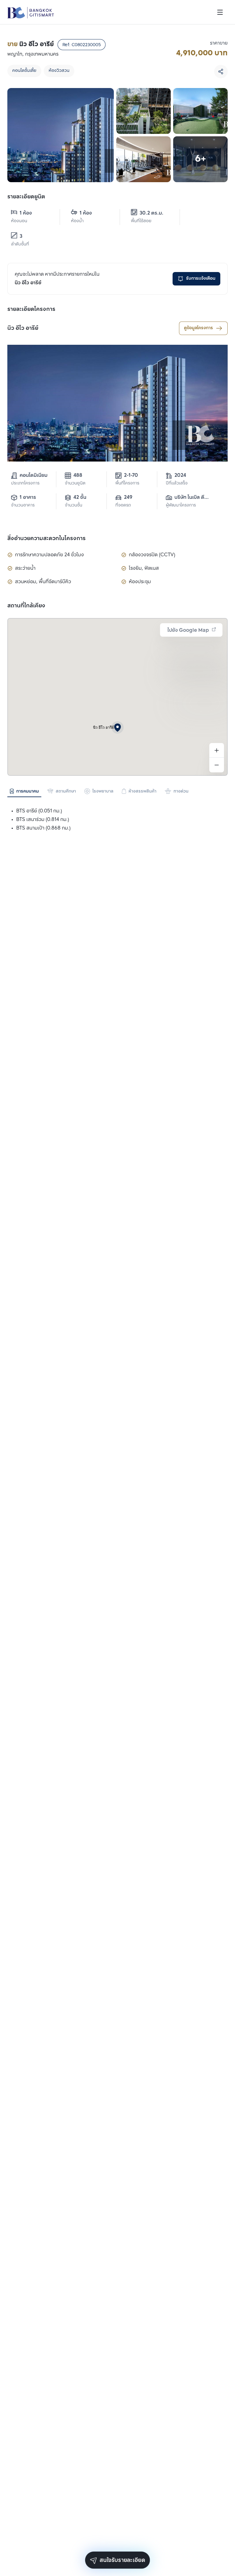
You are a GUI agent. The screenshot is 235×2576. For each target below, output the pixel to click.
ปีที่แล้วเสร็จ (177, 483)
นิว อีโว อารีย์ (23, 328)
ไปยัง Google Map (188, 630)
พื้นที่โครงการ (127, 483)
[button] (117, 727)
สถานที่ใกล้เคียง (26, 606)
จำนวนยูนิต (75, 483)
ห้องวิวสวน (59, 71)
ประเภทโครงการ (25, 483)
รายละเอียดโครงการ (31, 309)
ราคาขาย (219, 43)
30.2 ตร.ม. (151, 213)
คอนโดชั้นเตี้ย (24, 71)
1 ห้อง (26, 213)
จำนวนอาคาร (23, 505)
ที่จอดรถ (123, 505)
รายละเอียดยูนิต (26, 197)
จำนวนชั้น (74, 505)
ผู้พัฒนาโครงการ (181, 505)
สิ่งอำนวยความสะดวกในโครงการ (47, 539)
